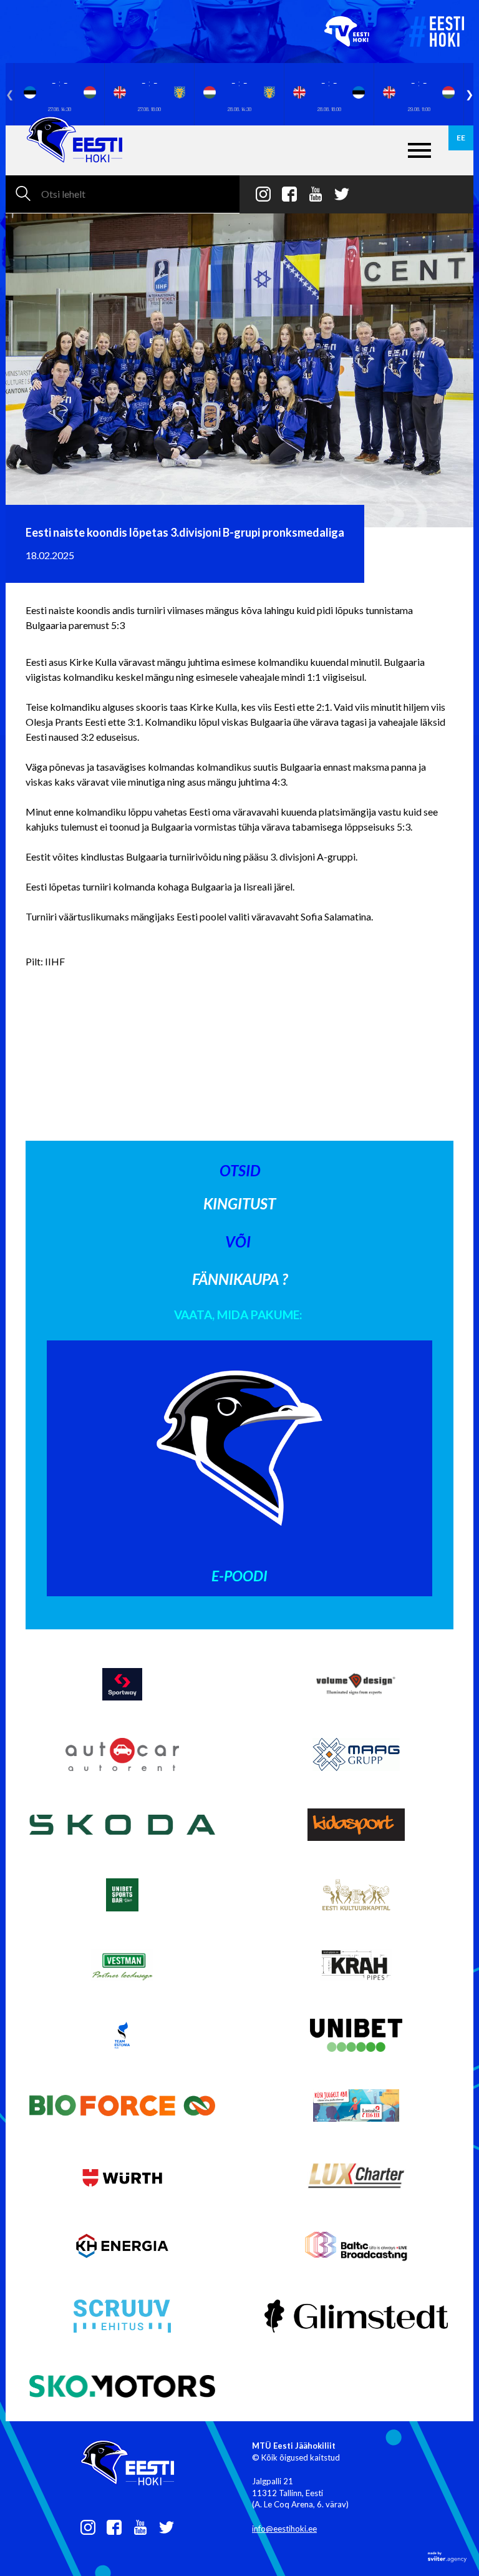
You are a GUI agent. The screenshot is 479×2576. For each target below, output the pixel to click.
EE (461, 138)
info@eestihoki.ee (284, 2529)
